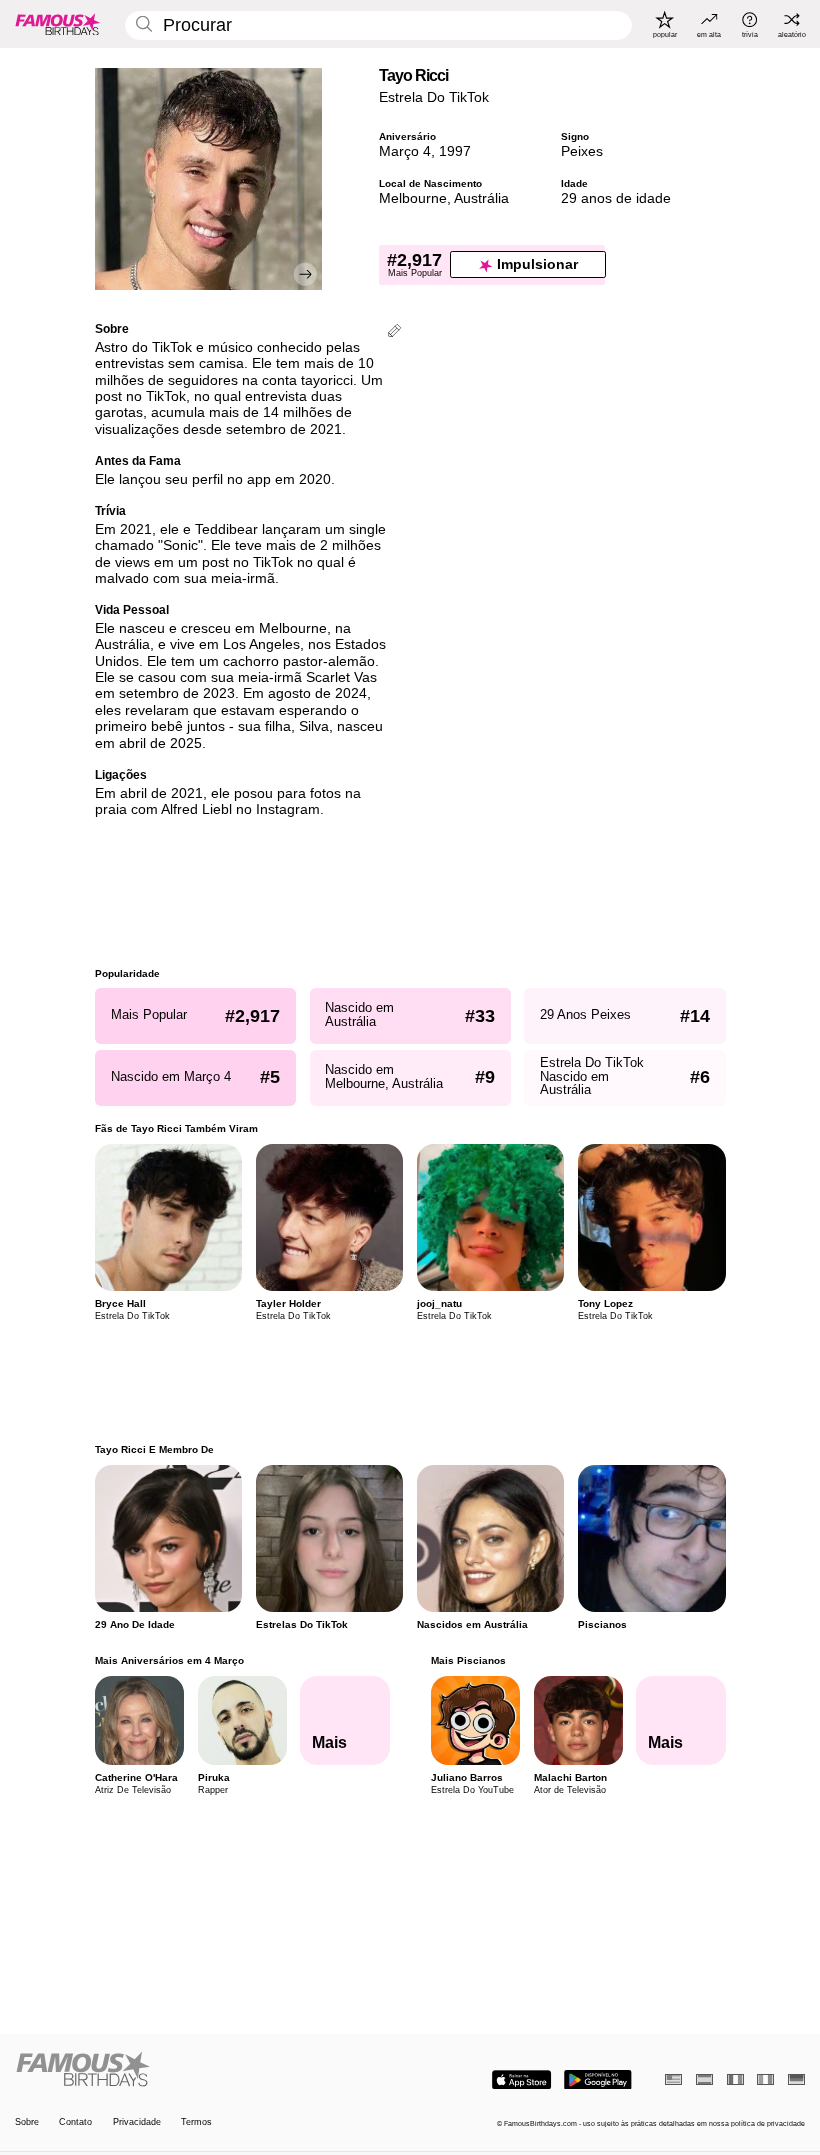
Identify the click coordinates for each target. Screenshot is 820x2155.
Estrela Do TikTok (434, 97)
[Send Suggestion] (394, 332)
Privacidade (137, 2122)
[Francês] (735, 2079)
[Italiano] (765, 2079)
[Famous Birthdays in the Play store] (598, 2080)
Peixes (582, 151)
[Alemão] (796, 2079)
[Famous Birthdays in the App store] (521, 2080)
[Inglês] (673, 2079)
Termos (196, 2122)
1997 (455, 151)
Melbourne (413, 198)
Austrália (481, 198)
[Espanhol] (704, 2079)
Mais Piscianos (467, 1660)
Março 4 (405, 151)
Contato (75, 2122)
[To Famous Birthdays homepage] (58, 24)
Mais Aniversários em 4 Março (169, 1660)
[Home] (209, 2070)
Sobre (27, 2122)
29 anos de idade (616, 198)
